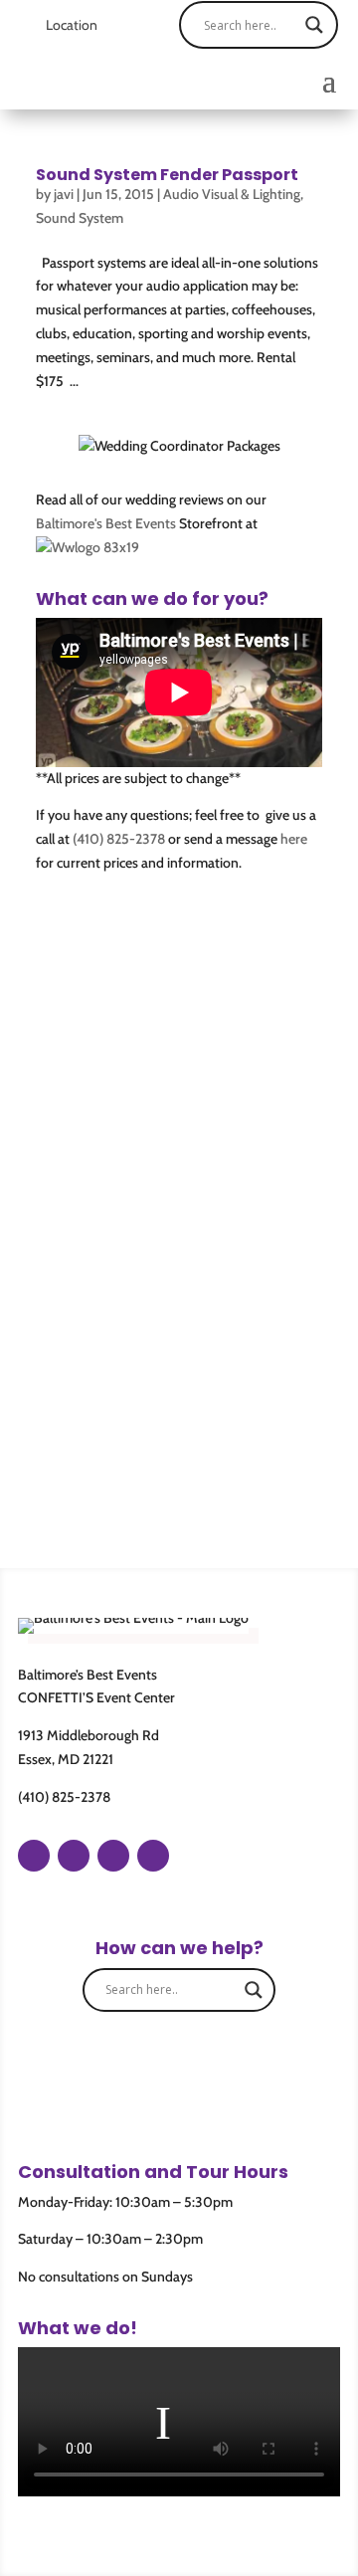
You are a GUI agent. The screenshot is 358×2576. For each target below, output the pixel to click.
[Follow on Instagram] (74, 1856)
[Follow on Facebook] (34, 1856)
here (294, 839)
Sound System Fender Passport (167, 175)
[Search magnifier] (314, 25)
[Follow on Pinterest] (113, 1856)
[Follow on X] (153, 1856)
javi (64, 194)
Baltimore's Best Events (106, 523)
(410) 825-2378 (119, 839)
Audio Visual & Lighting (232, 194)
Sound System (80, 218)
